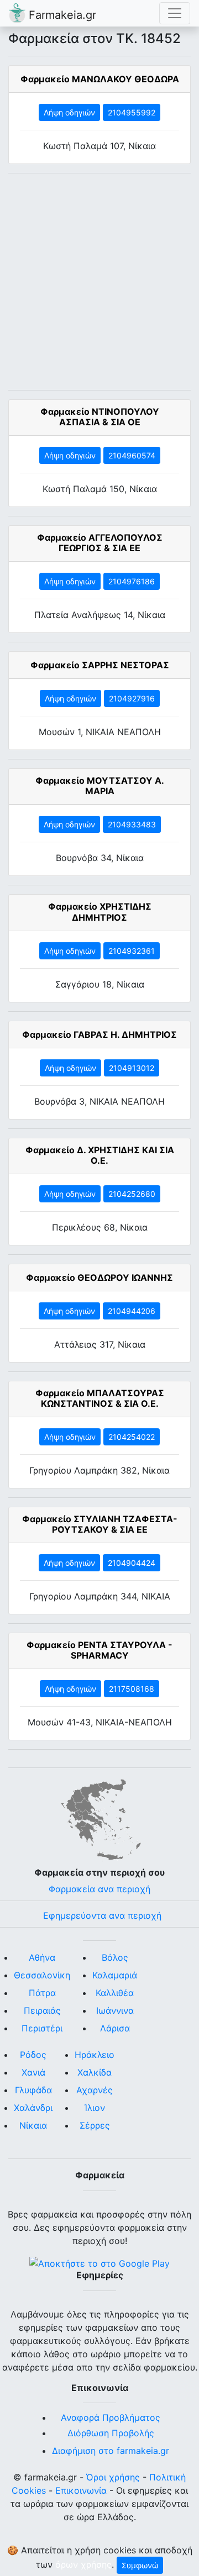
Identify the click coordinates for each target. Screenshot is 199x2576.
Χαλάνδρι (33, 2108)
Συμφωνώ (140, 2565)
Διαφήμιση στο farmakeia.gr (111, 2451)
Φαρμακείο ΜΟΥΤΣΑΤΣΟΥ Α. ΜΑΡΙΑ (100, 786)
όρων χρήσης (83, 2564)
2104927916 (132, 698)
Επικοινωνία (81, 2490)
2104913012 (132, 1068)
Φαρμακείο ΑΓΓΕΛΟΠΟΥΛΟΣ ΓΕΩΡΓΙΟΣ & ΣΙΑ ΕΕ (100, 543)
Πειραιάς (42, 2010)
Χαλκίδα (95, 2072)
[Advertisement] (99, 282)
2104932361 (132, 951)
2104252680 (132, 1194)
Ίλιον (95, 2108)
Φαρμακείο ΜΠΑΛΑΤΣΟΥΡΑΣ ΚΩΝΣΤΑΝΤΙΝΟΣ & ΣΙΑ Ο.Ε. (100, 1398)
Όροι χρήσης (113, 2477)
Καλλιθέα (115, 1993)
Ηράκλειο (95, 2055)
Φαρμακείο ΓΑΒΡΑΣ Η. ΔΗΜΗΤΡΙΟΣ (99, 1034)
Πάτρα (42, 1993)
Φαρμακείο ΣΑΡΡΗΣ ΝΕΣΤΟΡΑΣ (100, 665)
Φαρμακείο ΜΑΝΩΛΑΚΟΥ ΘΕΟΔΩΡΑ (100, 79)
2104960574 (132, 455)
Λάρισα (115, 2028)
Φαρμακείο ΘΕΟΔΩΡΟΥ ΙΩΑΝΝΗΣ (99, 1278)
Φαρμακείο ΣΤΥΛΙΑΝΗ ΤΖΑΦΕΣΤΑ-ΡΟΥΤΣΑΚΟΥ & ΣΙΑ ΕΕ (100, 1524)
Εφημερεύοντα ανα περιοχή (102, 1915)
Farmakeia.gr (61, 15)
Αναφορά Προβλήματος (111, 2417)
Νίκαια (33, 2125)
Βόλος (115, 1957)
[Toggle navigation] (175, 13)
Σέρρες (95, 2125)
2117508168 (132, 1689)
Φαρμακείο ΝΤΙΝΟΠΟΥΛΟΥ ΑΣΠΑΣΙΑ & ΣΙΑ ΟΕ (100, 417)
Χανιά (33, 2072)
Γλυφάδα (33, 2090)
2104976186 (132, 581)
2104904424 (132, 1563)
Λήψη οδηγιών (69, 112)
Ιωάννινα (115, 2010)
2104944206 (132, 1311)
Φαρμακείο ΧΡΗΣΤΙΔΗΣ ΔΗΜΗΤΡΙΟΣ (100, 912)
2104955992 (132, 112)
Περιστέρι (42, 2028)
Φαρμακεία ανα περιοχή (99, 1889)
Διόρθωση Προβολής (111, 2433)
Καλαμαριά (115, 1975)
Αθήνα (42, 1957)
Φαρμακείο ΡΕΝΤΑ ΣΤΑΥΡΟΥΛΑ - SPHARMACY (99, 1650)
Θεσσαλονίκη (42, 1975)
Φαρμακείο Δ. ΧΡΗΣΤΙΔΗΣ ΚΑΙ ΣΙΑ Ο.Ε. (100, 1155)
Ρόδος (33, 2055)
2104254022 (132, 1437)
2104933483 (132, 824)
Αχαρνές (95, 2090)
